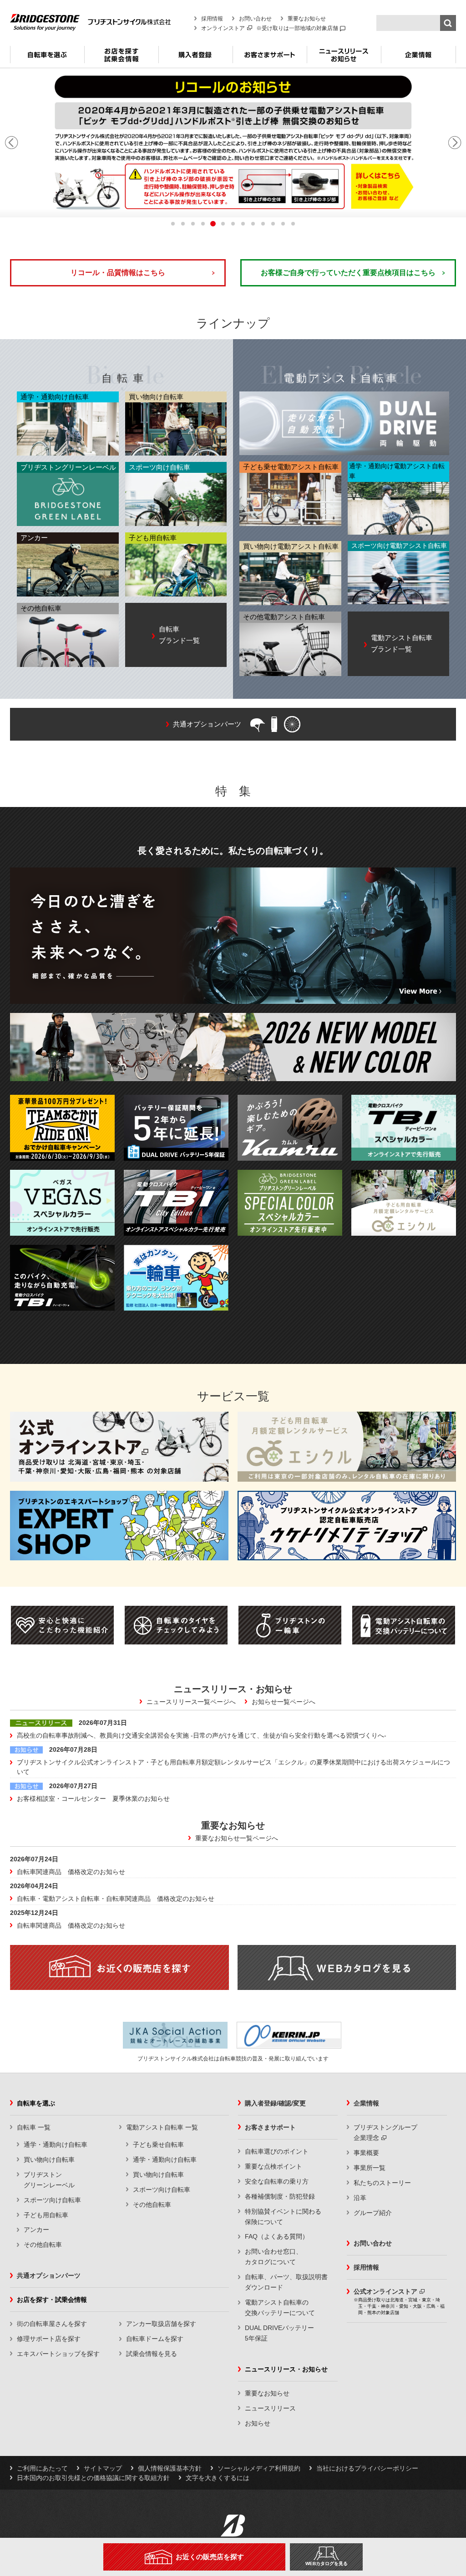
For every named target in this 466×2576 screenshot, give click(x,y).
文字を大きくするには (218, 2478)
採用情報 (212, 19)
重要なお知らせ (307, 19)
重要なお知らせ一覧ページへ (237, 1838)
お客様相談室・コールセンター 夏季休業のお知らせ (93, 1799)
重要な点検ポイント (274, 2166)
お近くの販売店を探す (210, 2557)
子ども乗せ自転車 (158, 2145)
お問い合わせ (255, 19)
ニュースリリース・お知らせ (344, 58)
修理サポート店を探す (49, 2339)
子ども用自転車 (46, 2215)
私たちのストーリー (382, 2183)
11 (273, 224)
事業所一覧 (370, 2168)
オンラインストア (223, 28)
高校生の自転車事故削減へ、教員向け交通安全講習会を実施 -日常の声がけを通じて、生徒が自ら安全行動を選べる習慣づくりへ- (202, 1735)
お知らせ (258, 2423)
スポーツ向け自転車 (52, 2200)
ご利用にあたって (42, 2468)
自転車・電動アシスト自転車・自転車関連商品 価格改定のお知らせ (116, 1899)
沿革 (360, 2198)
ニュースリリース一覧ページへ (191, 1702)
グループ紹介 (373, 2213)
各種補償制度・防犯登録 (280, 2196)
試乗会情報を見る (152, 2354)
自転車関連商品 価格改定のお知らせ (71, 1872)
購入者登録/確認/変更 (275, 2103)
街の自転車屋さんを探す (52, 2324)
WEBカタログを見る (327, 2563)
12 (283, 224)
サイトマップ (103, 2468)
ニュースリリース (270, 2408)
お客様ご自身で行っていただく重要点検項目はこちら (348, 273)
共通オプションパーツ (49, 2275)
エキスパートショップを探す (58, 2354)
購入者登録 (195, 58)
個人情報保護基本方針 (170, 2468)
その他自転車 (43, 2245)
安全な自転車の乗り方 (277, 2181)
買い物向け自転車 (49, 2160)
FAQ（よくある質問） (277, 2236)
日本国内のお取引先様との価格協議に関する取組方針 (93, 2478)
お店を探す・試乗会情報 (121, 58)
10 (263, 224)
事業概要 (366, 2153)
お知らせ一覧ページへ (284, 1702)
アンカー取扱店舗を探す (161, 2324)
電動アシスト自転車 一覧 (162, 2127)
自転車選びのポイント (277, 2151)
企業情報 (418, 58)
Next (455, 143)
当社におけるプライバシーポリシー (367, 2468)
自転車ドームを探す (155, 2339)
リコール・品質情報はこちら (118, 273)
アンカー (36, 2230)
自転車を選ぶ (47, 58)
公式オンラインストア (385, 2291)
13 (293, 224)
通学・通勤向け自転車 (56, 2145)
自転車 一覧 (34, 2127)
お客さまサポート (270, 58)
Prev (11, 143)
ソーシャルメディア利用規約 (259, 2468)
